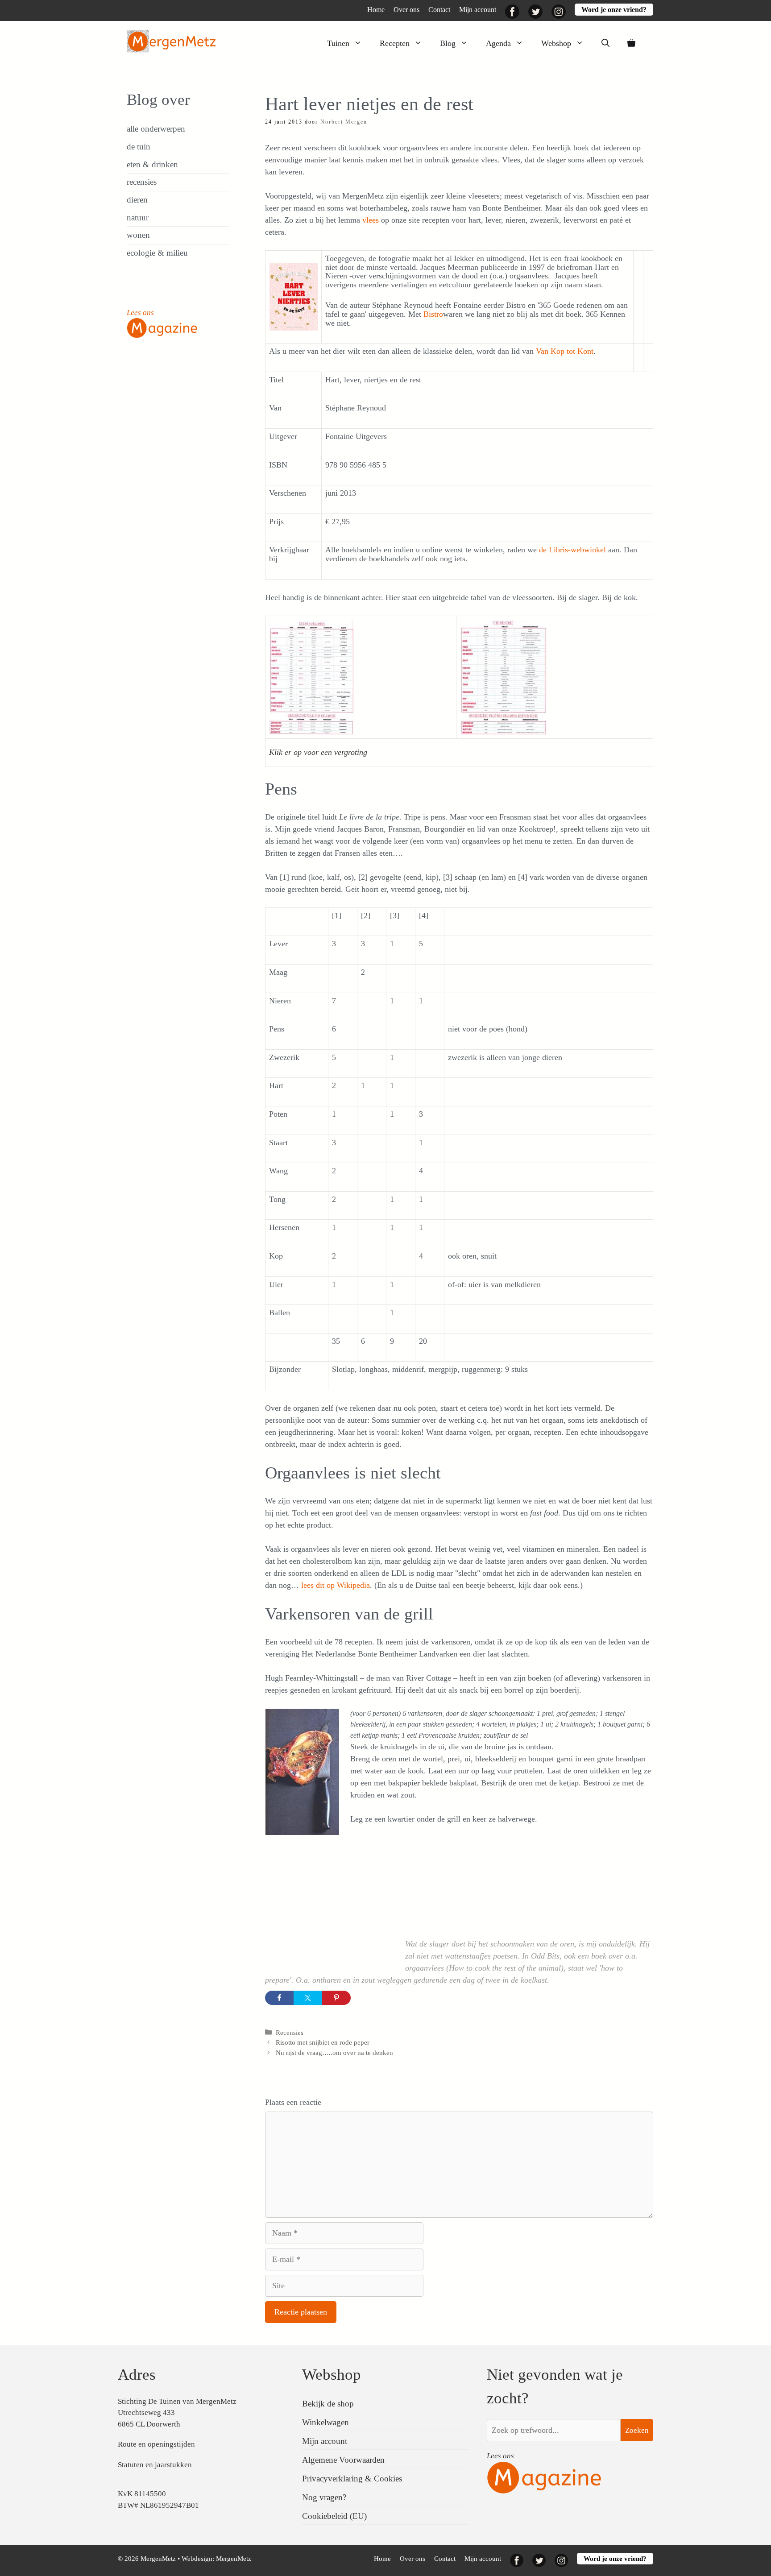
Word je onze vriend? (614, 10)
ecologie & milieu (157, 253)
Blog (448, 43)
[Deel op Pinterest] (336, 1998)
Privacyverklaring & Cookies (352, 2479)
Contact (439, 10)
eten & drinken (152, 164)
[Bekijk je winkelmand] (631, 43)
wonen (138, 235)
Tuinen (338, 43)
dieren (137, 200)
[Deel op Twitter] (308, 1998)
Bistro (433, 314)
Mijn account (478, 10)
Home (376, 10)
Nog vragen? (324, 2497)
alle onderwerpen (156, 129)
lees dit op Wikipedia (336, 1585)
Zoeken (637, 2430)
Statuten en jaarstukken (155, 2465)
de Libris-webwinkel (572, 550)
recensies (142, 182)
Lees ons (140, 313)
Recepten (395, 43)
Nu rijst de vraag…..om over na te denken (334, 2052)
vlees (371, 220)
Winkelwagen (325, 2422)
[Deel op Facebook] (279, 1998)
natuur (138, 217)
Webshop (556, 43)
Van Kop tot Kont (565, 351)
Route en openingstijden (156, 2444)
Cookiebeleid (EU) (334, 2516)
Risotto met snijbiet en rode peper (323, 2042)
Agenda (498, 43)
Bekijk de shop (328, 2404)
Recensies (290, 2032)
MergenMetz (234, 2559)
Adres (137, 2375)
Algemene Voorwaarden (343, 2460)
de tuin (139, 147)
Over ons (406, 10)
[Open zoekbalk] (605, 43)
